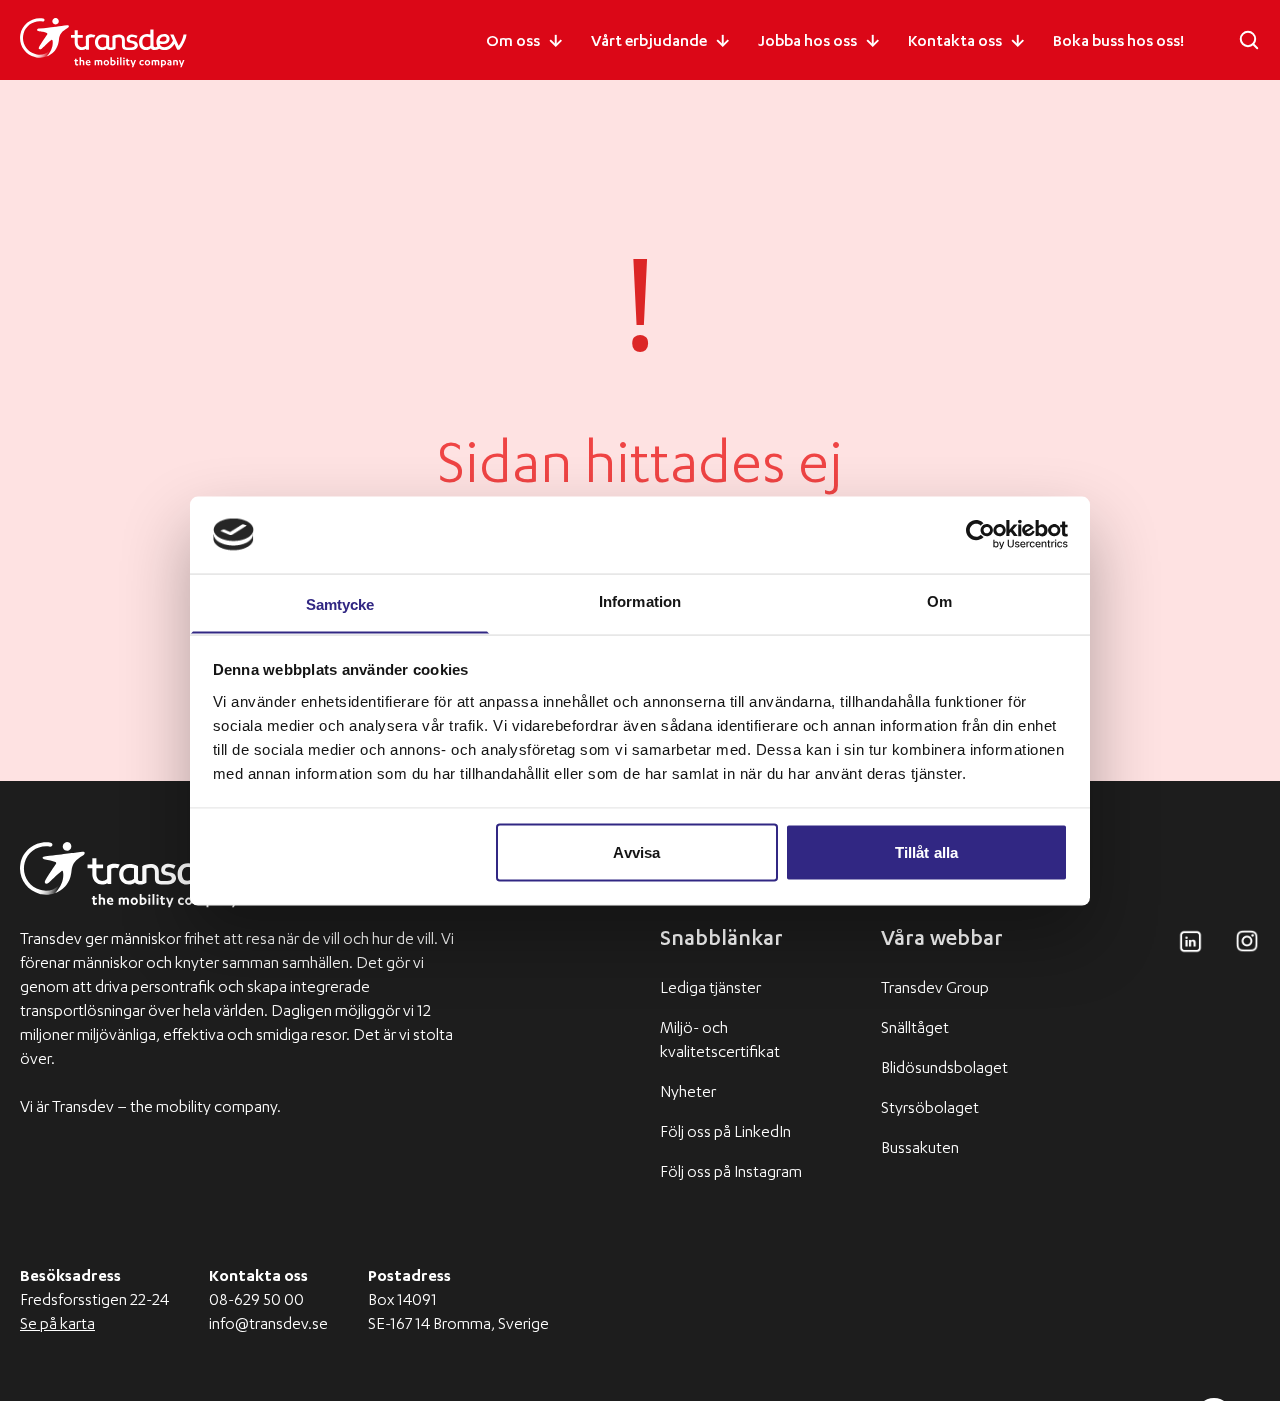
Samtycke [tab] (340, 603)
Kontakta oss (955, 43)
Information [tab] (640, 600)
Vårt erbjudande (649, 43)
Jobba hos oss (807, 43)
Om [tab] (939, 600)
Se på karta (57, 1326)
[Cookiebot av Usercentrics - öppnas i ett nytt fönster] (980, 534)
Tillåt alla (926, 851)
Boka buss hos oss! (1118, 43)
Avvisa (636, 851)
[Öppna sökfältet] (1249, 40)
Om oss (513, 43)
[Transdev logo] (103, 43)
